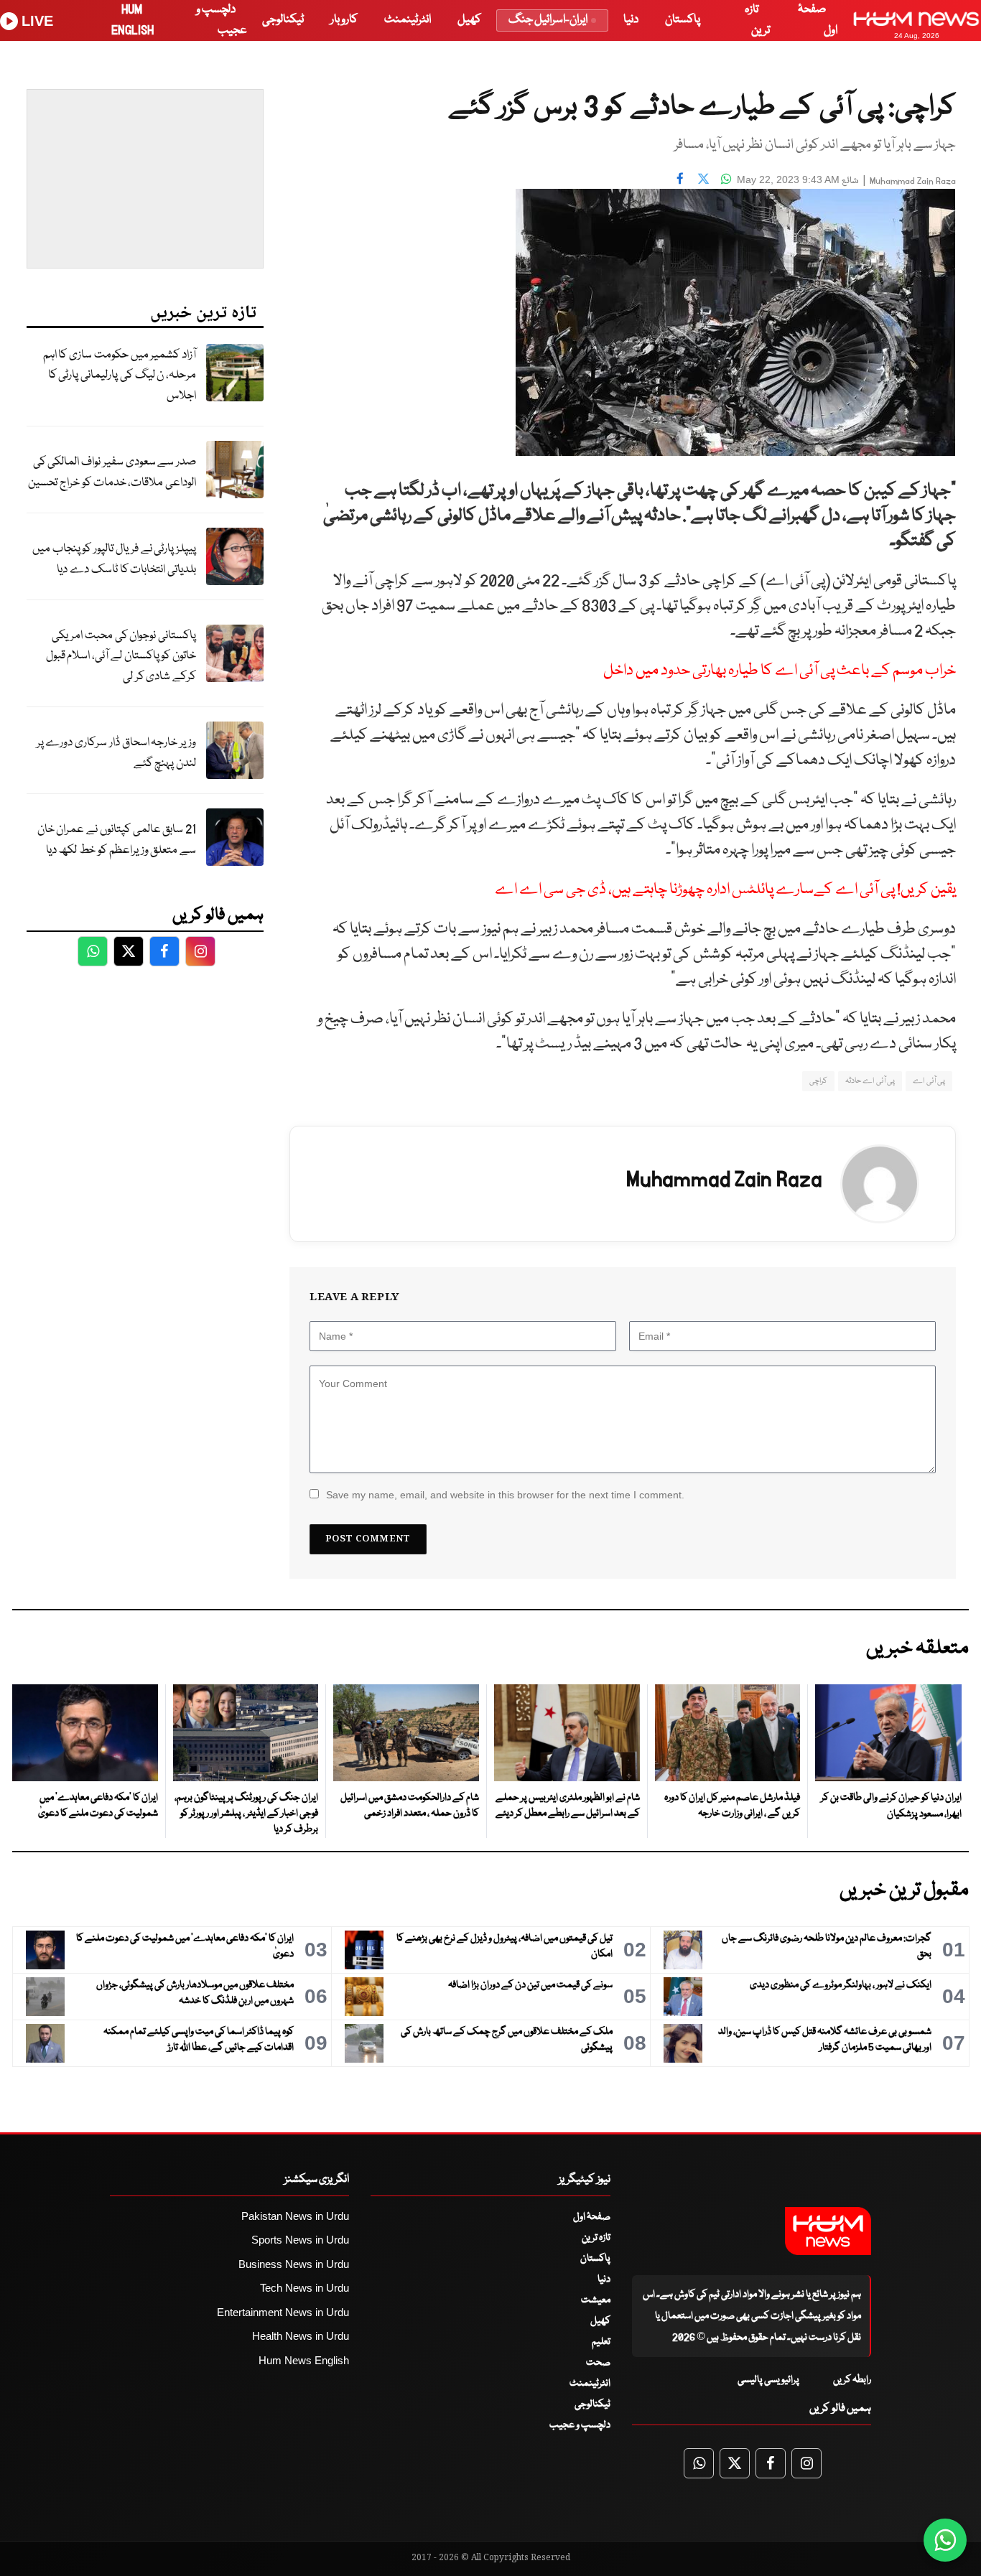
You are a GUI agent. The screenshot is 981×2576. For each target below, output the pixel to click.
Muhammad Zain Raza (913, 181)
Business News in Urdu (294, 2264)
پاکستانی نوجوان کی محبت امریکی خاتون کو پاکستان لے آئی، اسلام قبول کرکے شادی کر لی (121, 656)
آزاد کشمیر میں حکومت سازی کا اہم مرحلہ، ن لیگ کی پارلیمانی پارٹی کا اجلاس (120, 375)
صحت (598, 2363)
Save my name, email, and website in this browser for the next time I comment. (505, 1495)
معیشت (596, 2300)
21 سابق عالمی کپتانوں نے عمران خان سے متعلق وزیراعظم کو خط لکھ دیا (117, 840)
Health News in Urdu (301, 2336)
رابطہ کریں (852, 2380)
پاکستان (683, 20)
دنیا (631, 20)
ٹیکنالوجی (283, 20)
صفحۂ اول (592, 2217)
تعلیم (601, 2342)
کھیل (469, 20)
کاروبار (344, 20)
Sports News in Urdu (300, 2240)
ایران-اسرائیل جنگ (548, 20)
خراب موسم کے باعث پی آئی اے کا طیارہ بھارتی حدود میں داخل (780, 671)
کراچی (818, 1081)
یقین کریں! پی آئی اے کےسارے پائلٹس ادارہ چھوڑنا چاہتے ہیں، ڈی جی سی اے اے (725, 890)
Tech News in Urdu (304, 2288)
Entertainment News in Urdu (283, 2312)
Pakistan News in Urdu (295, 2216)
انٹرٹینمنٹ (408, 20)
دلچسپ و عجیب (580, 2425)
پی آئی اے (929, 1081)
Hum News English (304, 2360)
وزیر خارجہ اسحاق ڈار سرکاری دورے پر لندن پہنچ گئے (116, 753)
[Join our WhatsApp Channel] (945, 2540)
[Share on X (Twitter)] (703, 178)
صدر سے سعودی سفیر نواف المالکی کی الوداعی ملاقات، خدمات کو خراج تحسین (112, 472)
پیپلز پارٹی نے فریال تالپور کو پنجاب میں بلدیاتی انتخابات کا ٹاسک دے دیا (114, 559)
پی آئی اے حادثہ (870, 1081)
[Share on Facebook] (680, 178)
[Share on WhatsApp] (726, 178)
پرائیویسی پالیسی (768, 2380)
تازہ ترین (596, 2238)
